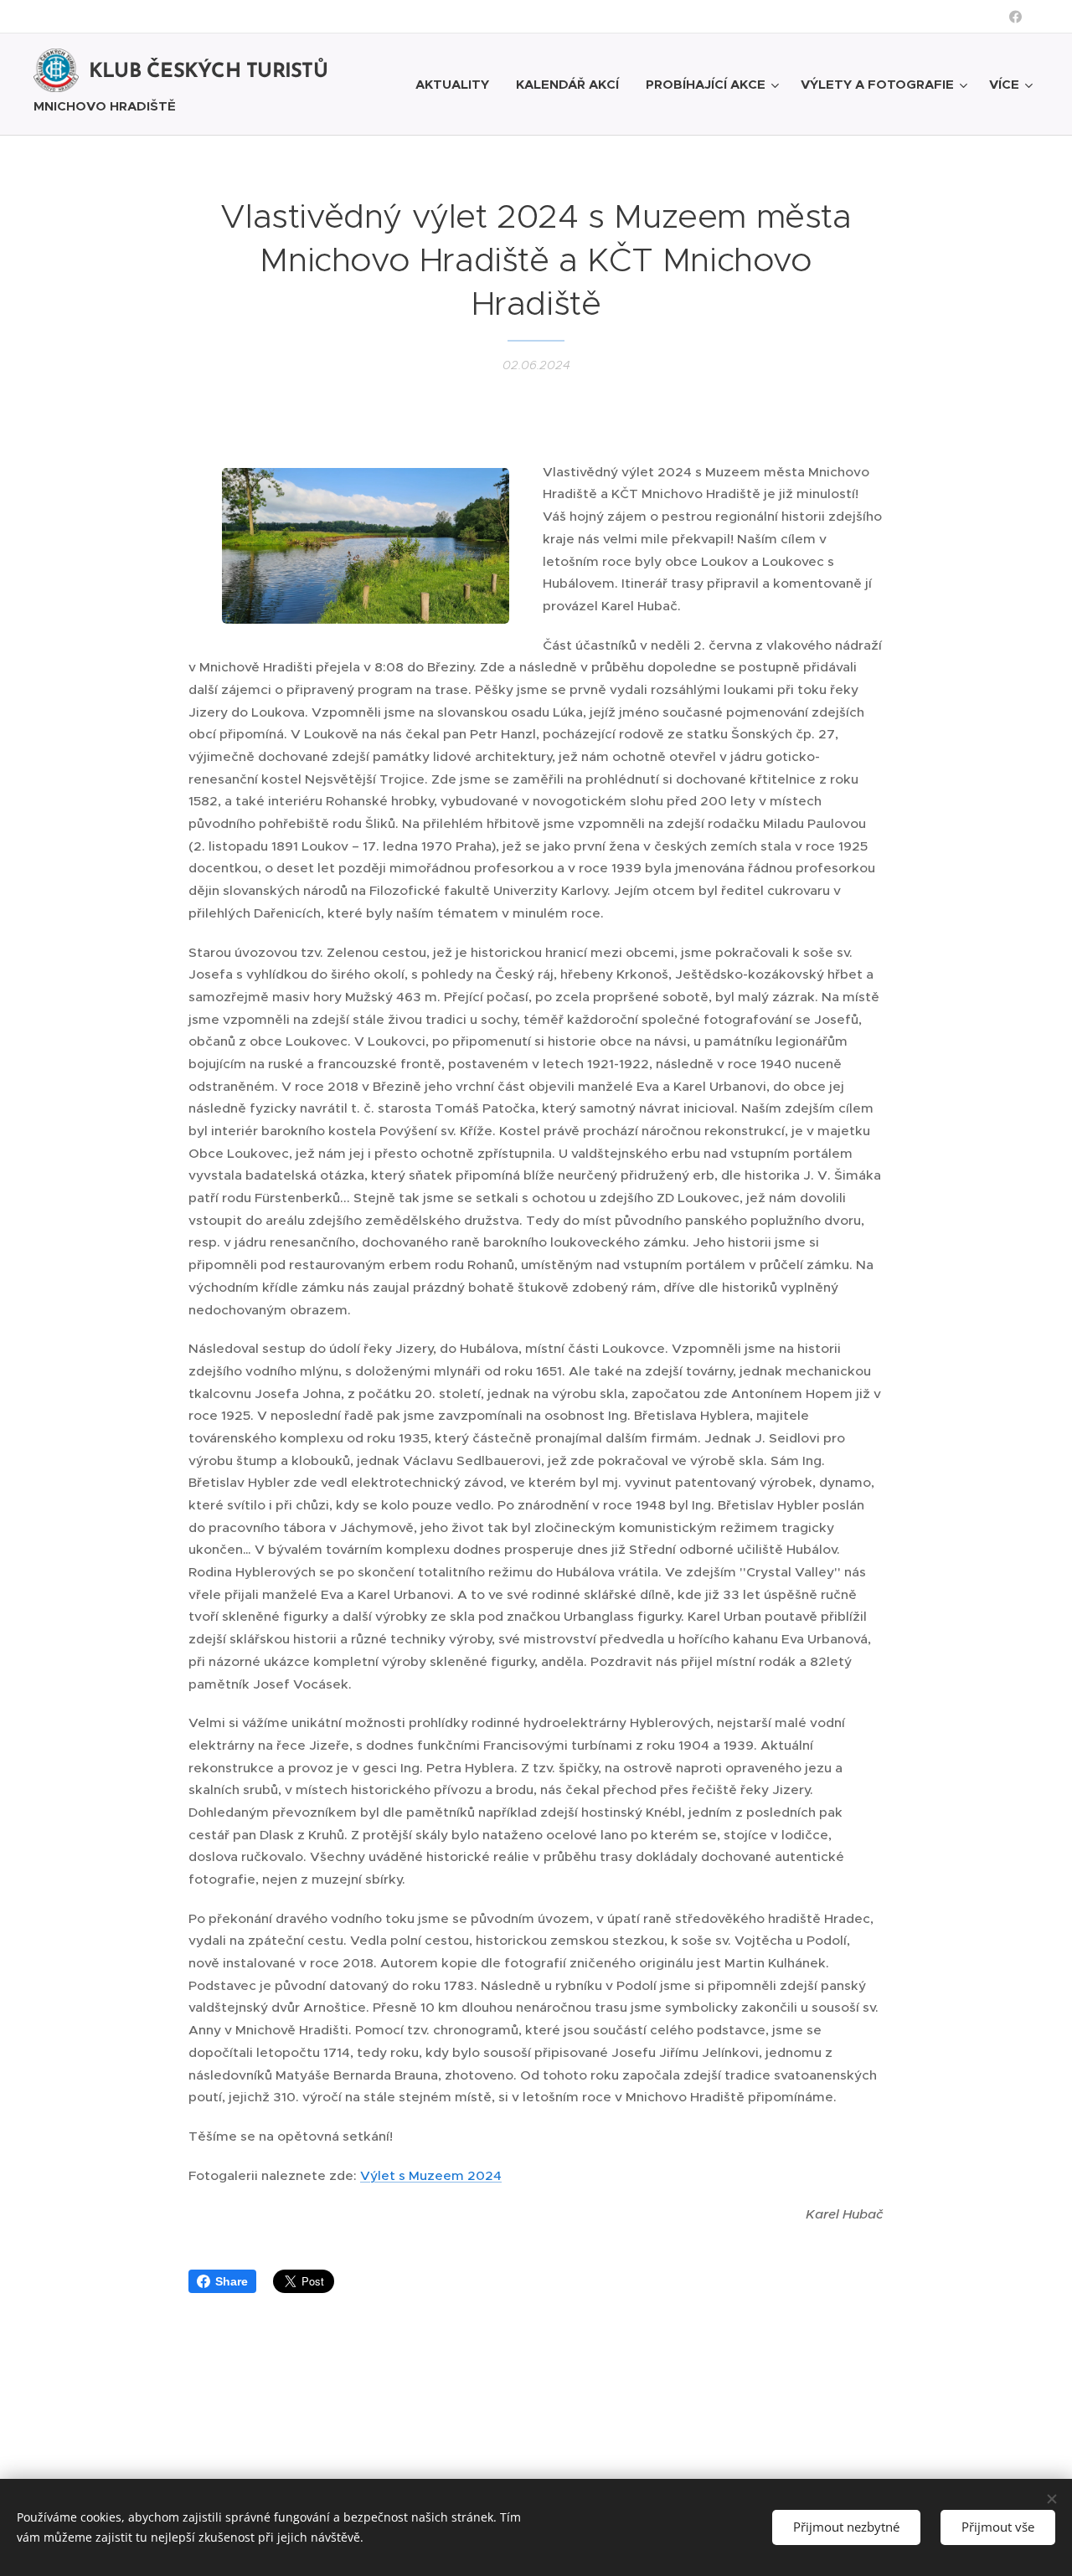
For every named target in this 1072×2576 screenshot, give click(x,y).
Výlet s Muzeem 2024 (431, 2175)
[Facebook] (1015, 17)
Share (232, 2281)
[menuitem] (457, 85)
